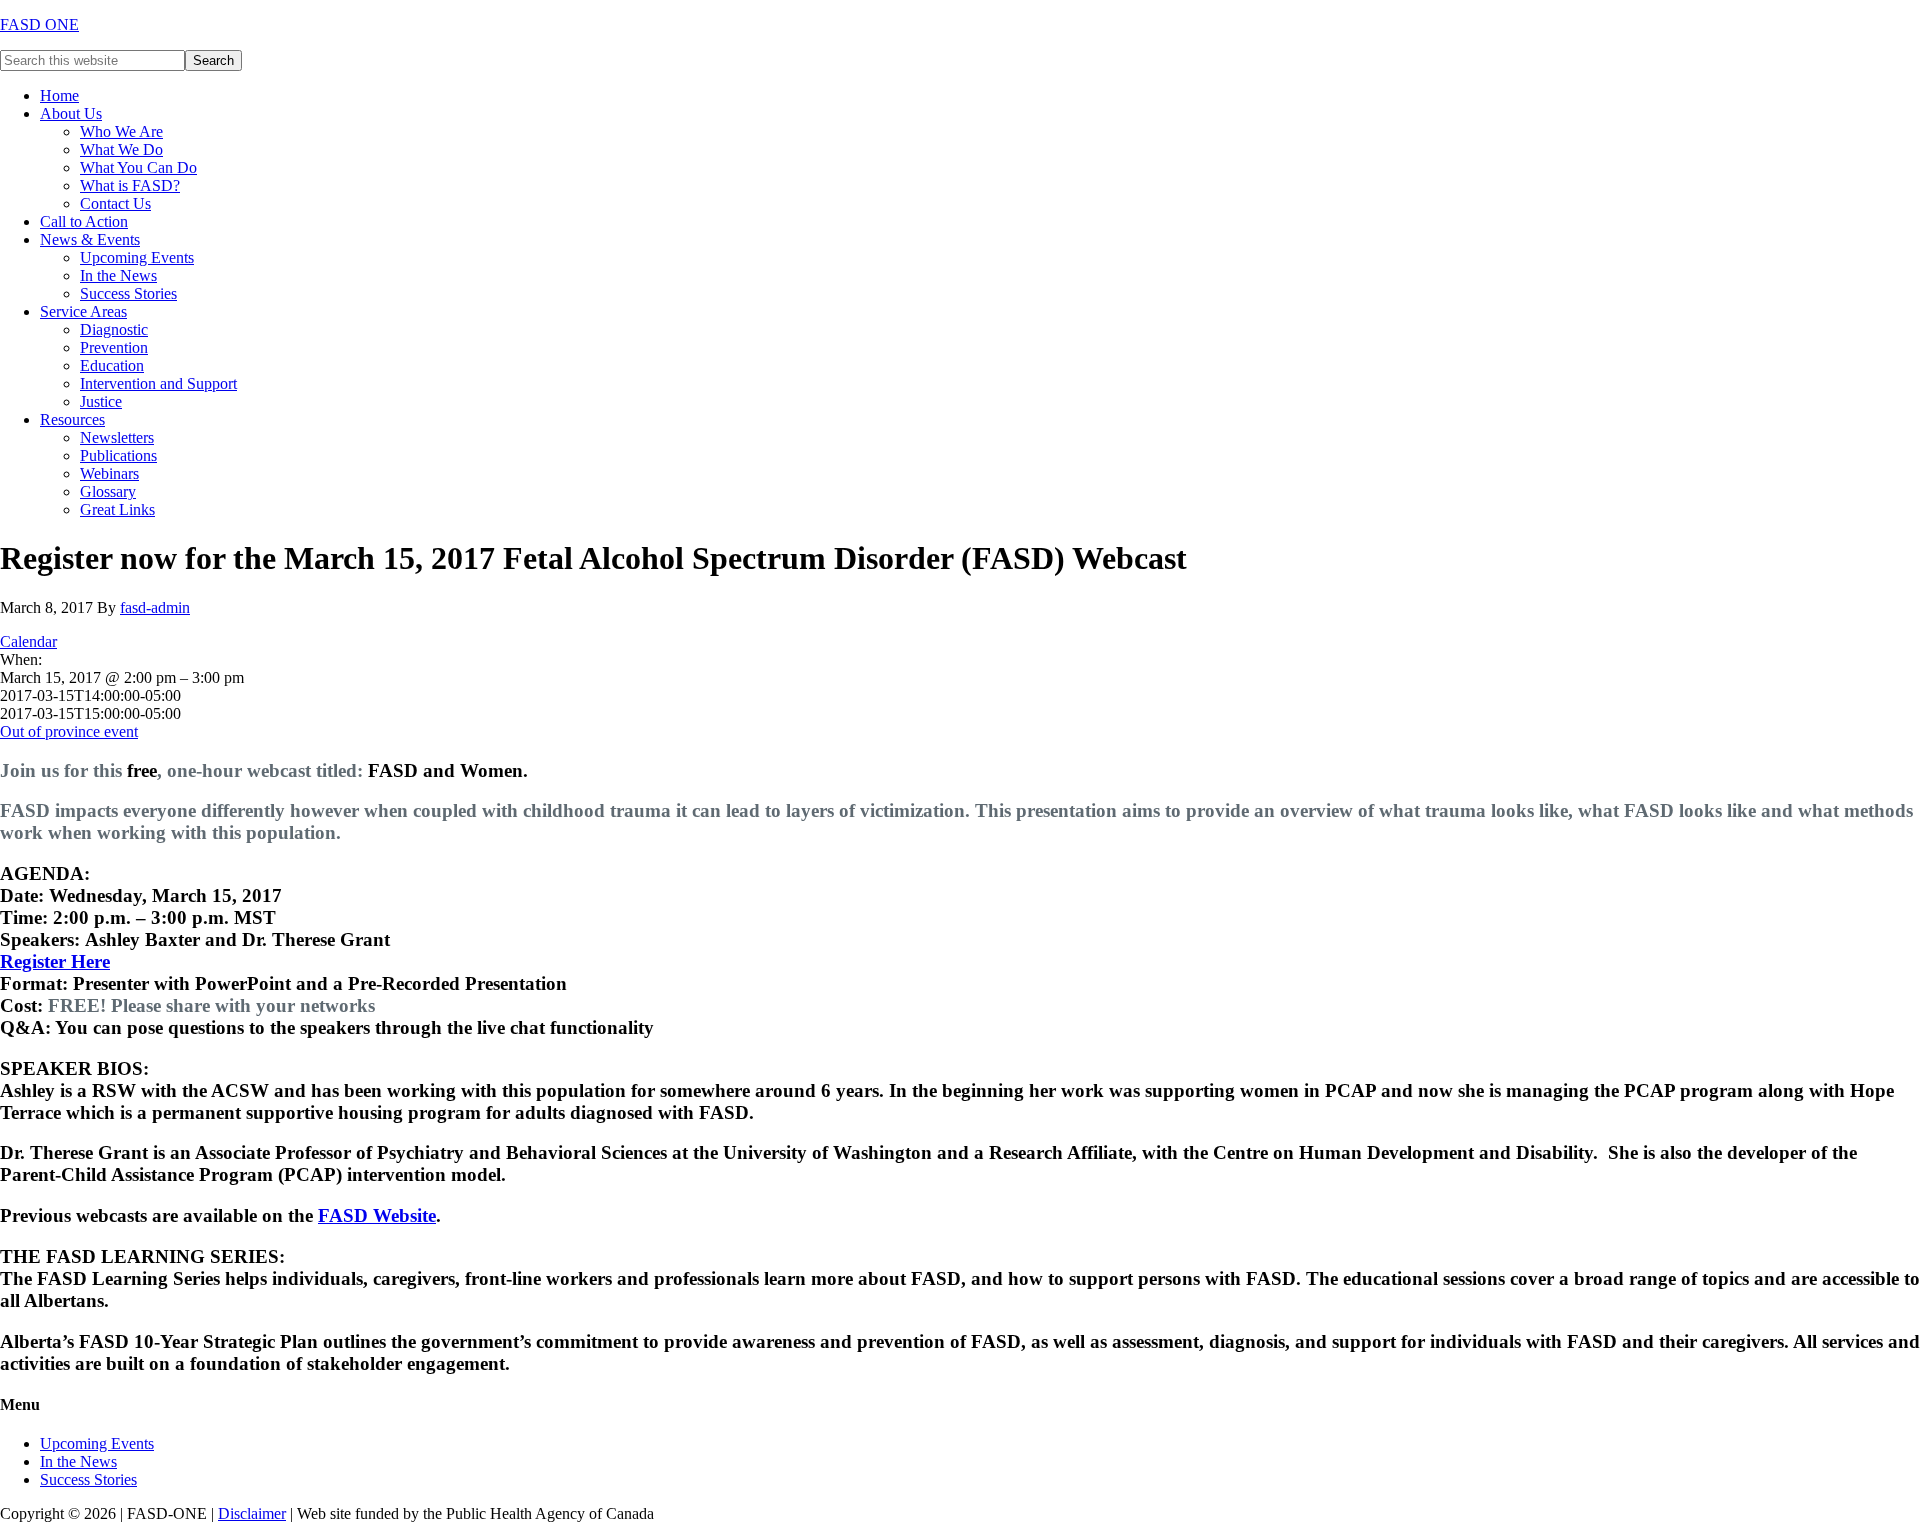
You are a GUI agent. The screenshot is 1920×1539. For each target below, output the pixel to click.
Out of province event (69, 731)
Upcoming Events (97, 1443)
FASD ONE (39, 24)
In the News (78, 1461)
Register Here (55, 961)
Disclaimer (252, 1513)
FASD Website (377, 1215)
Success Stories (88, 1479)
